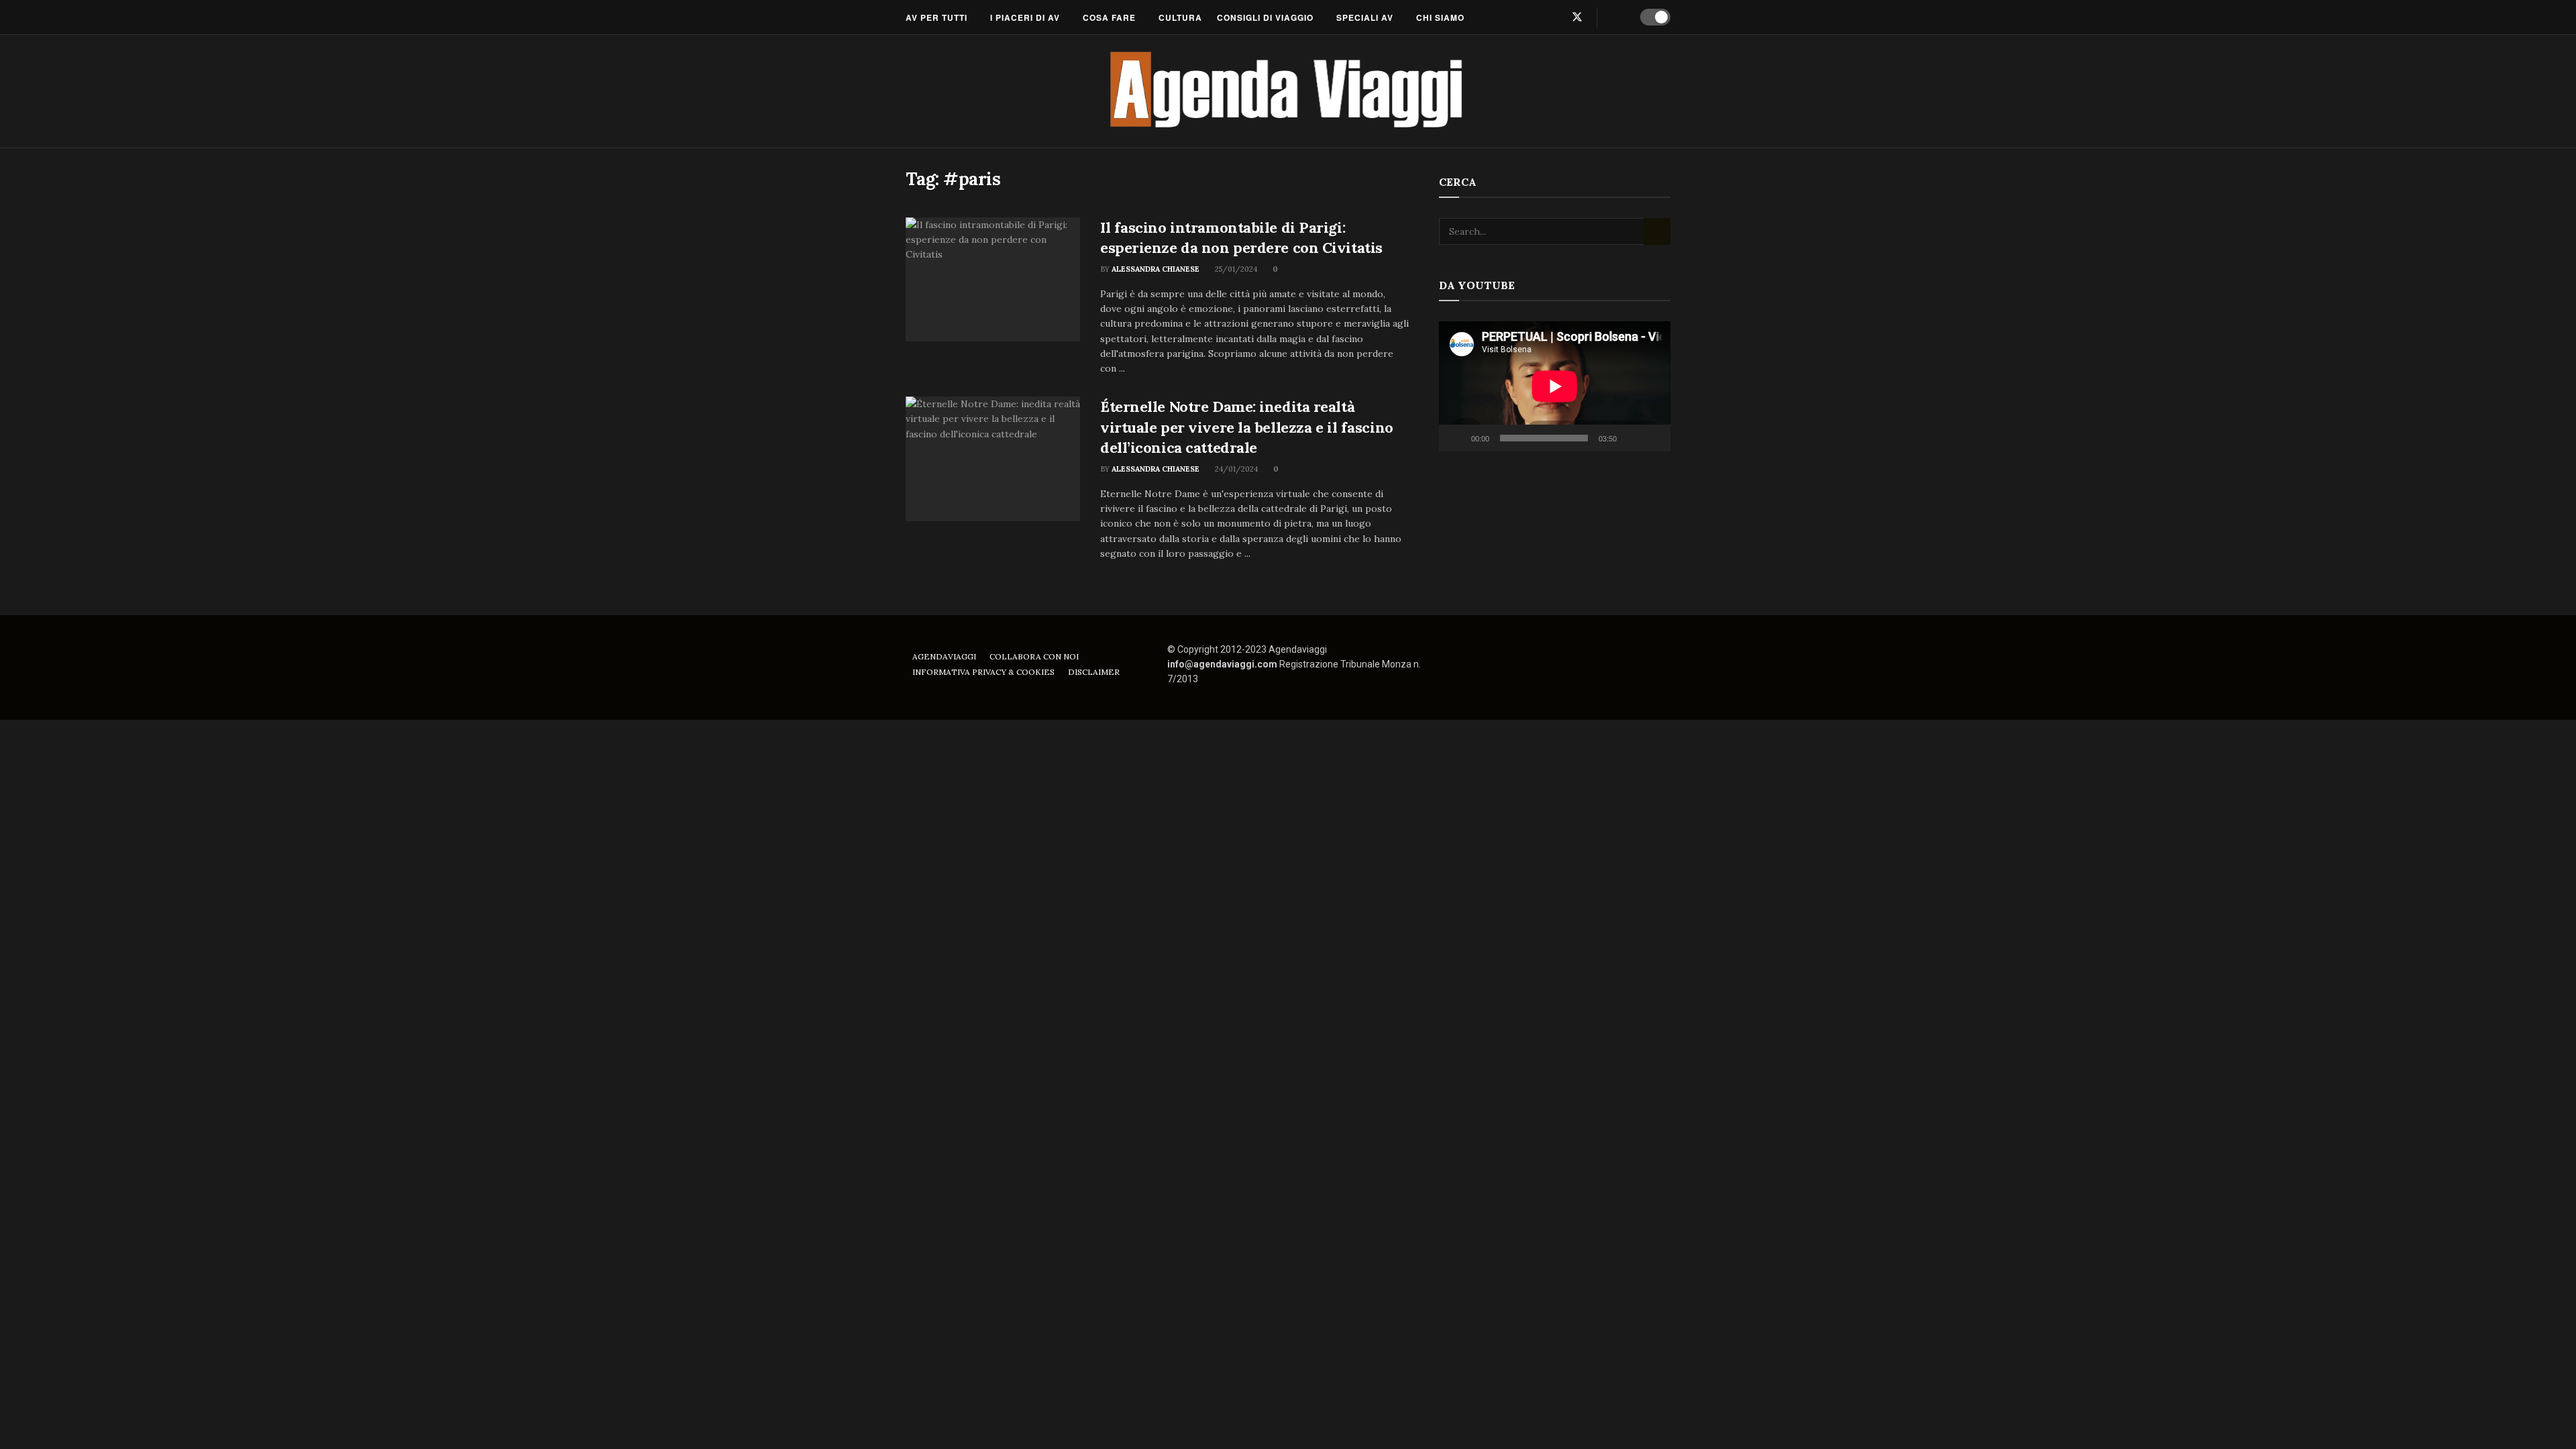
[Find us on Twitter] (1577, 17)
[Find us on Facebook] (1533, 17)
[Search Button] (1616, 17)
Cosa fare (1109, 17)
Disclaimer (1094, 672)
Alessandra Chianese (1156, 269)
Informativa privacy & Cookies (983, 672)
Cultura (1180, 17)
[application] (1555, 386)
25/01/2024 (1235, 269)
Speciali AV (1365, 17)
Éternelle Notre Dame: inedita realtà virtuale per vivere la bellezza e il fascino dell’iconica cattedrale (1247, 427)
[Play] (1456, 438)
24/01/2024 (1235, 469)
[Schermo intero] (1653, 438)
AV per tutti (936, 17)
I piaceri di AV (1025, 17)
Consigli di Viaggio (1265, 17)
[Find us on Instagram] (1554, 17)
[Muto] (1629, 438)
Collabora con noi (1034, 656)
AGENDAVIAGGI (944, 656)
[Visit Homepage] (1288, 91)
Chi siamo (1440, 17)
